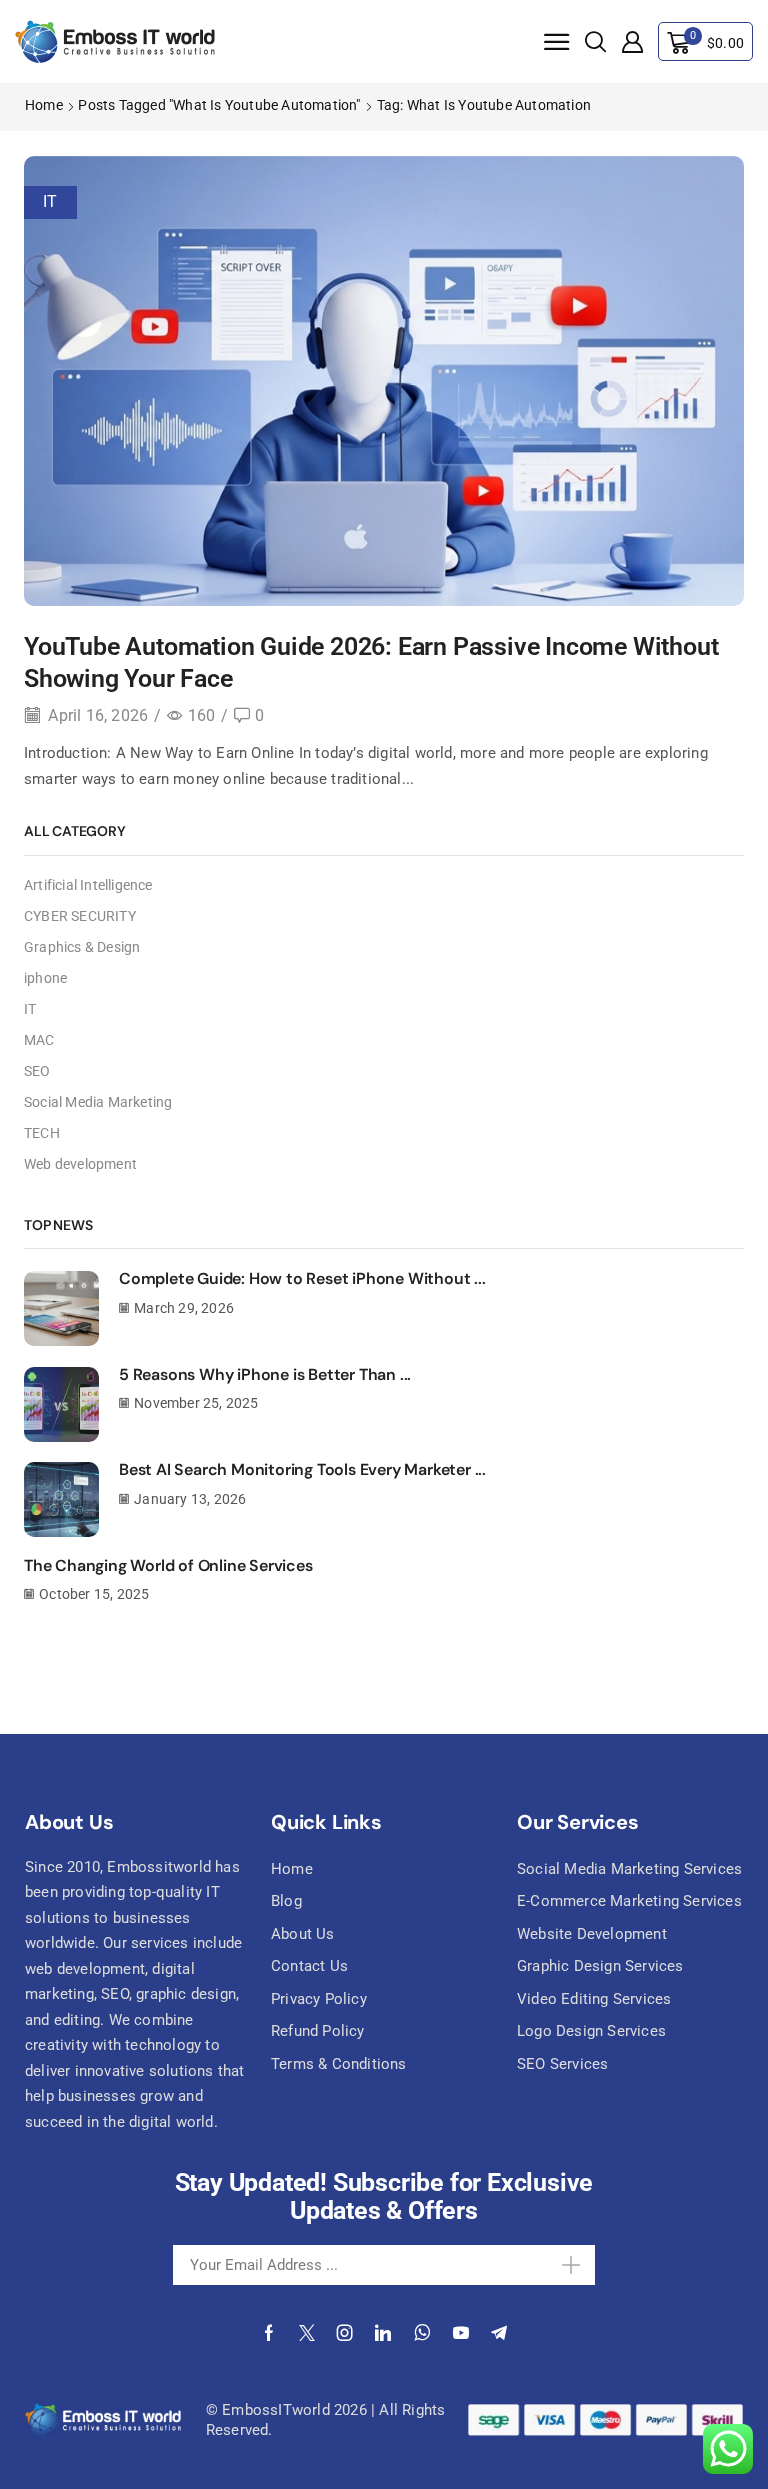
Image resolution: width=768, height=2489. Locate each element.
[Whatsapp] (422, 2333)
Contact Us (309, 1966)
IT (50, 201)
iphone (45, 978)
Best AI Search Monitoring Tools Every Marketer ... (302, 1469)
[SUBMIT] (553, 2265)
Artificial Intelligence (88, 885)
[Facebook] (269, 2333)
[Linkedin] (383, 2333)
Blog (286, 1901)
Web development (80, 1164)
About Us (303, 1934)
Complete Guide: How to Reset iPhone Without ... (302, 1278)
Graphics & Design (82, 947)
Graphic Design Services (600, 1966)
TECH (42, 1133)
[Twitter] (307, 2333)
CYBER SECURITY (80, 916)
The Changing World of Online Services (168, 1565)
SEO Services (562, 2064)
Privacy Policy (319, 1999)
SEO (37, 1071)
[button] (557, 43)
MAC (39, 1040)
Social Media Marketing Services (629, 1869)
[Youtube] (461, 2333)
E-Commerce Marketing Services (629, 1901)
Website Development (592, 1934)
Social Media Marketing (98, 1102)
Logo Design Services (591, 2031)
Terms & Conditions (339, 2064)
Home (44, 105)
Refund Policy (318, 2031)
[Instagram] (345, 2333)
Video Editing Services (594, 1999)
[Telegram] (499, 2333)
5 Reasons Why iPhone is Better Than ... (265, 1374)
